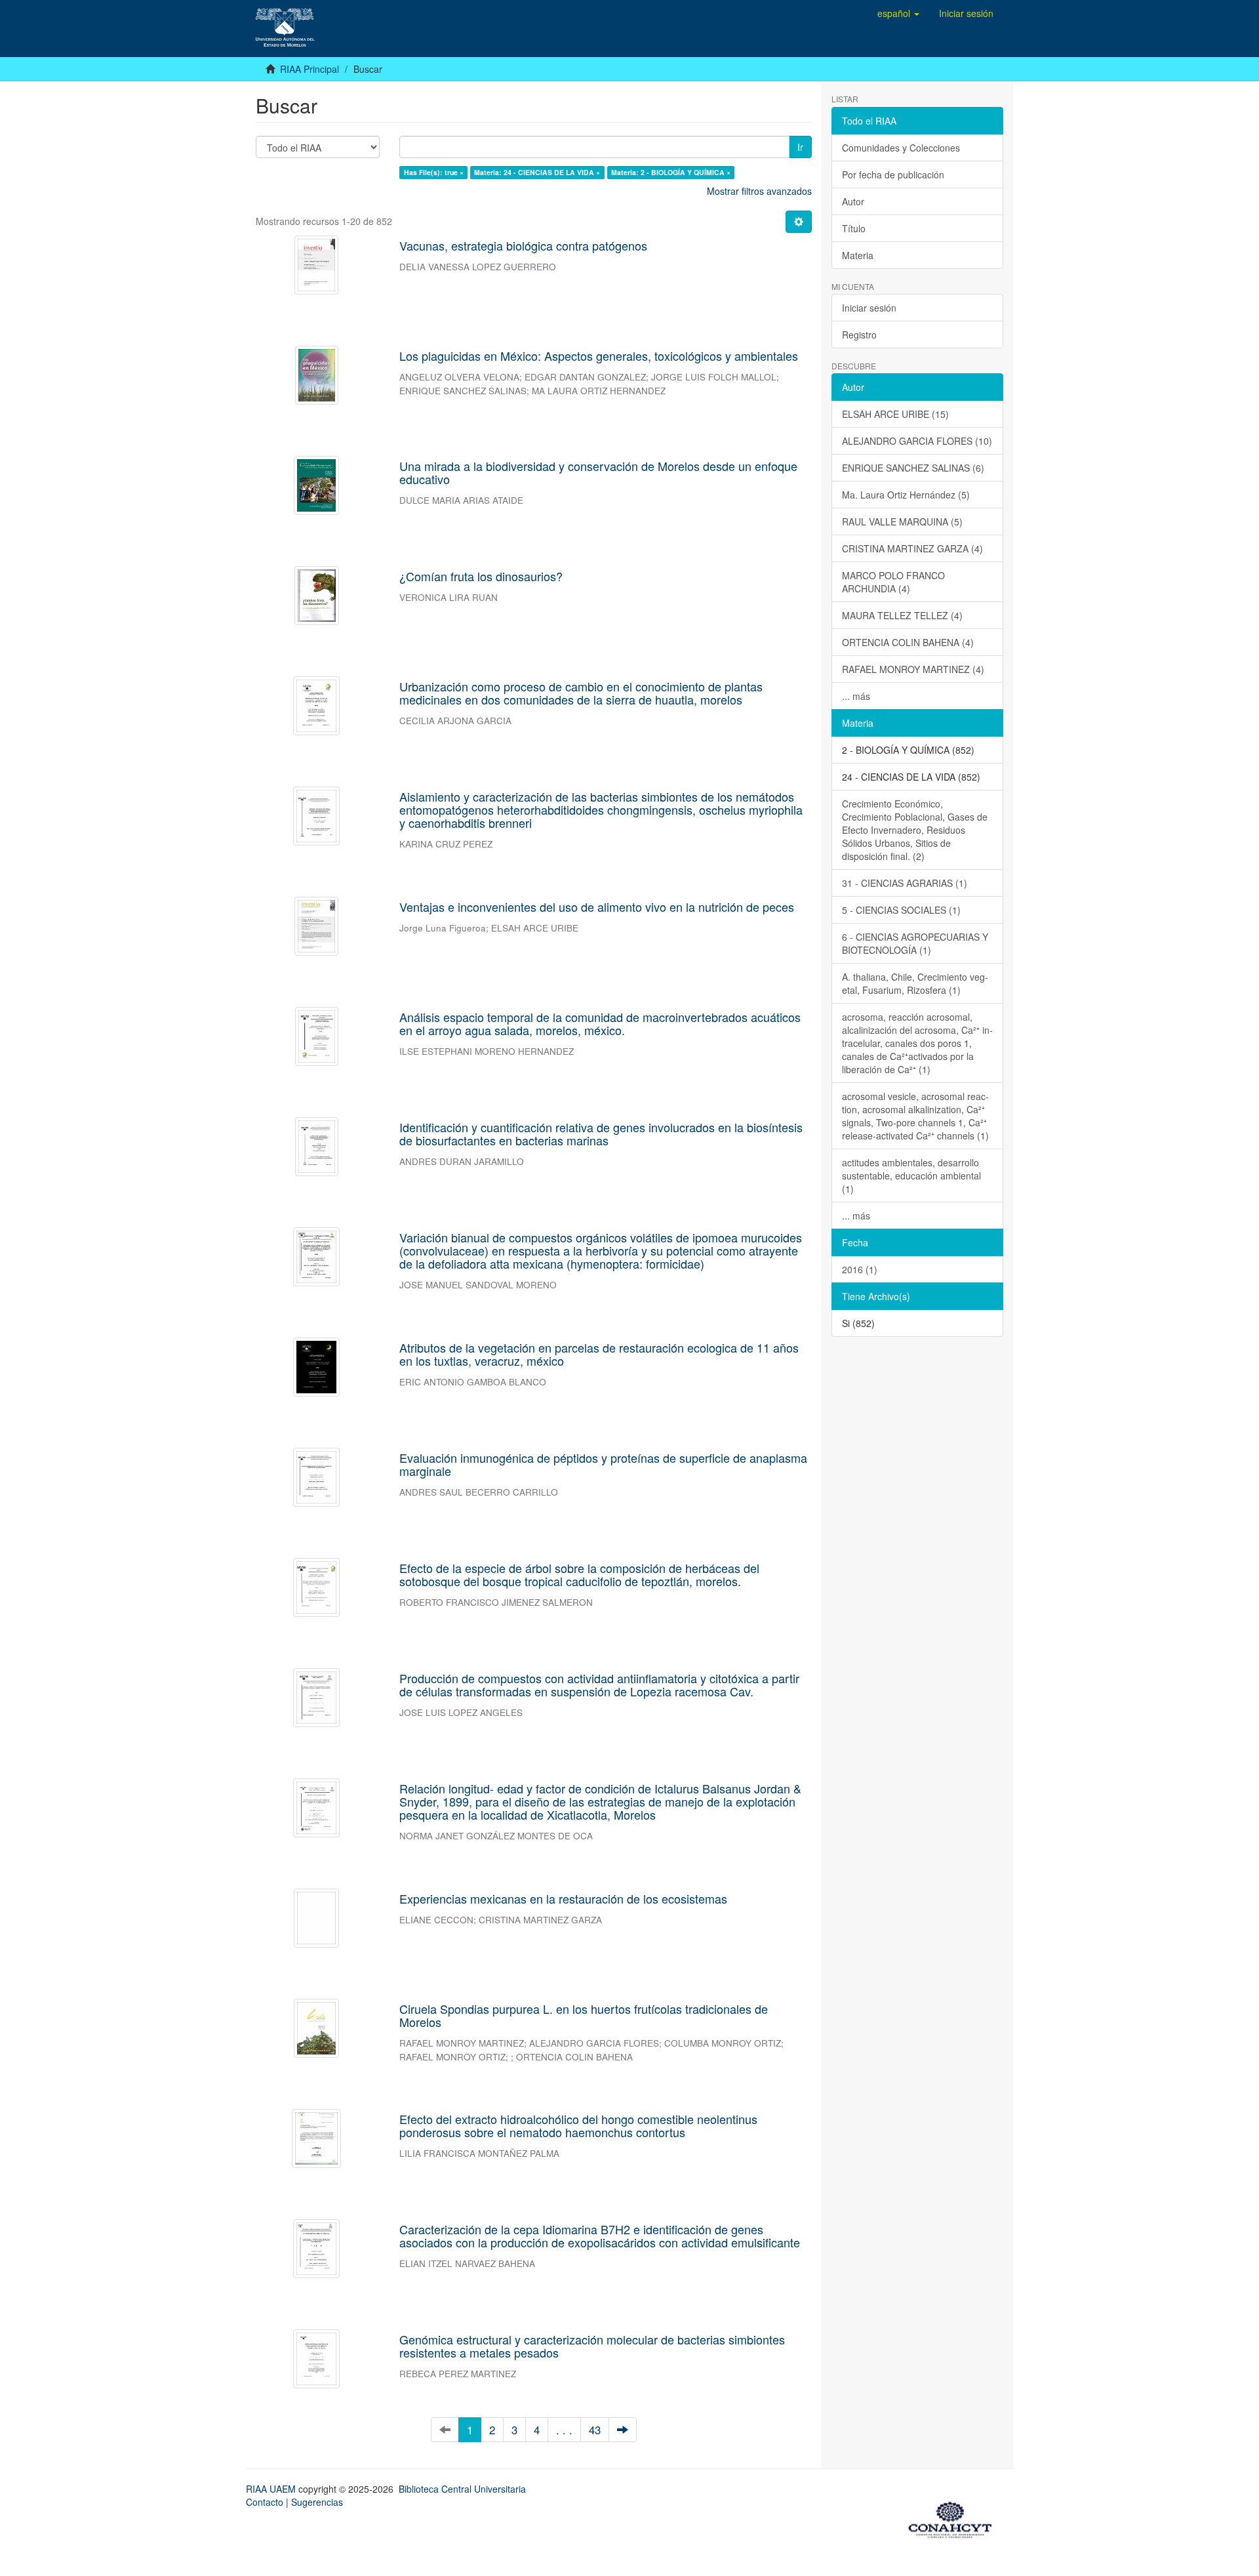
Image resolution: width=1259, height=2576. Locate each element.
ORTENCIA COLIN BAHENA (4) (908, 642)
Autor (853, 201)
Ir (800, 147)
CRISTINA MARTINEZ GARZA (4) (912, 548)
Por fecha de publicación (893, 174)
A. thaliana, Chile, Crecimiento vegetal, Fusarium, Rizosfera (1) (915, 983)
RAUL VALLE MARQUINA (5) (902, 521)
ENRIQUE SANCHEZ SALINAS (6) (913, 468)
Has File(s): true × (434, 172)
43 (595, 2430)
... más (856, 696)
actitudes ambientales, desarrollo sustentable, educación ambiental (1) (911, 1176)
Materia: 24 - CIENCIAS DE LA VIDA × (537, 172)
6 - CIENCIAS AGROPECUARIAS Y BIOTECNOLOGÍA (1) (915, 943)
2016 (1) (860, 1269)
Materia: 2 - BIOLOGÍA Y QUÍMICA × (671, 172)
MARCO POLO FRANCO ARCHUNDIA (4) (893, 582)
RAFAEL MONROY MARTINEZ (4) (913, 669)
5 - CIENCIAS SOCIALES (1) (901, 910)
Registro (859, 335)
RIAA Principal (310, 69)
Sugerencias (317, 2502)
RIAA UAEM (272, 2489)
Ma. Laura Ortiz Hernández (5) (906, 495)
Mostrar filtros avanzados (759, 191)
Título (854, 228)
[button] (898, 13)
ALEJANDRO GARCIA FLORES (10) (917, 441)
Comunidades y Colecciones (901, 148)
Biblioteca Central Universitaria (462, 2489)
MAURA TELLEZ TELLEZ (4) (902, 615)
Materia (858, 255)
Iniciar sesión (869, 308)
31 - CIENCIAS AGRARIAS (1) (905, 883)
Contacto (265, 2502)
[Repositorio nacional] (954, 2518)
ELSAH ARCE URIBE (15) (895, 414)
